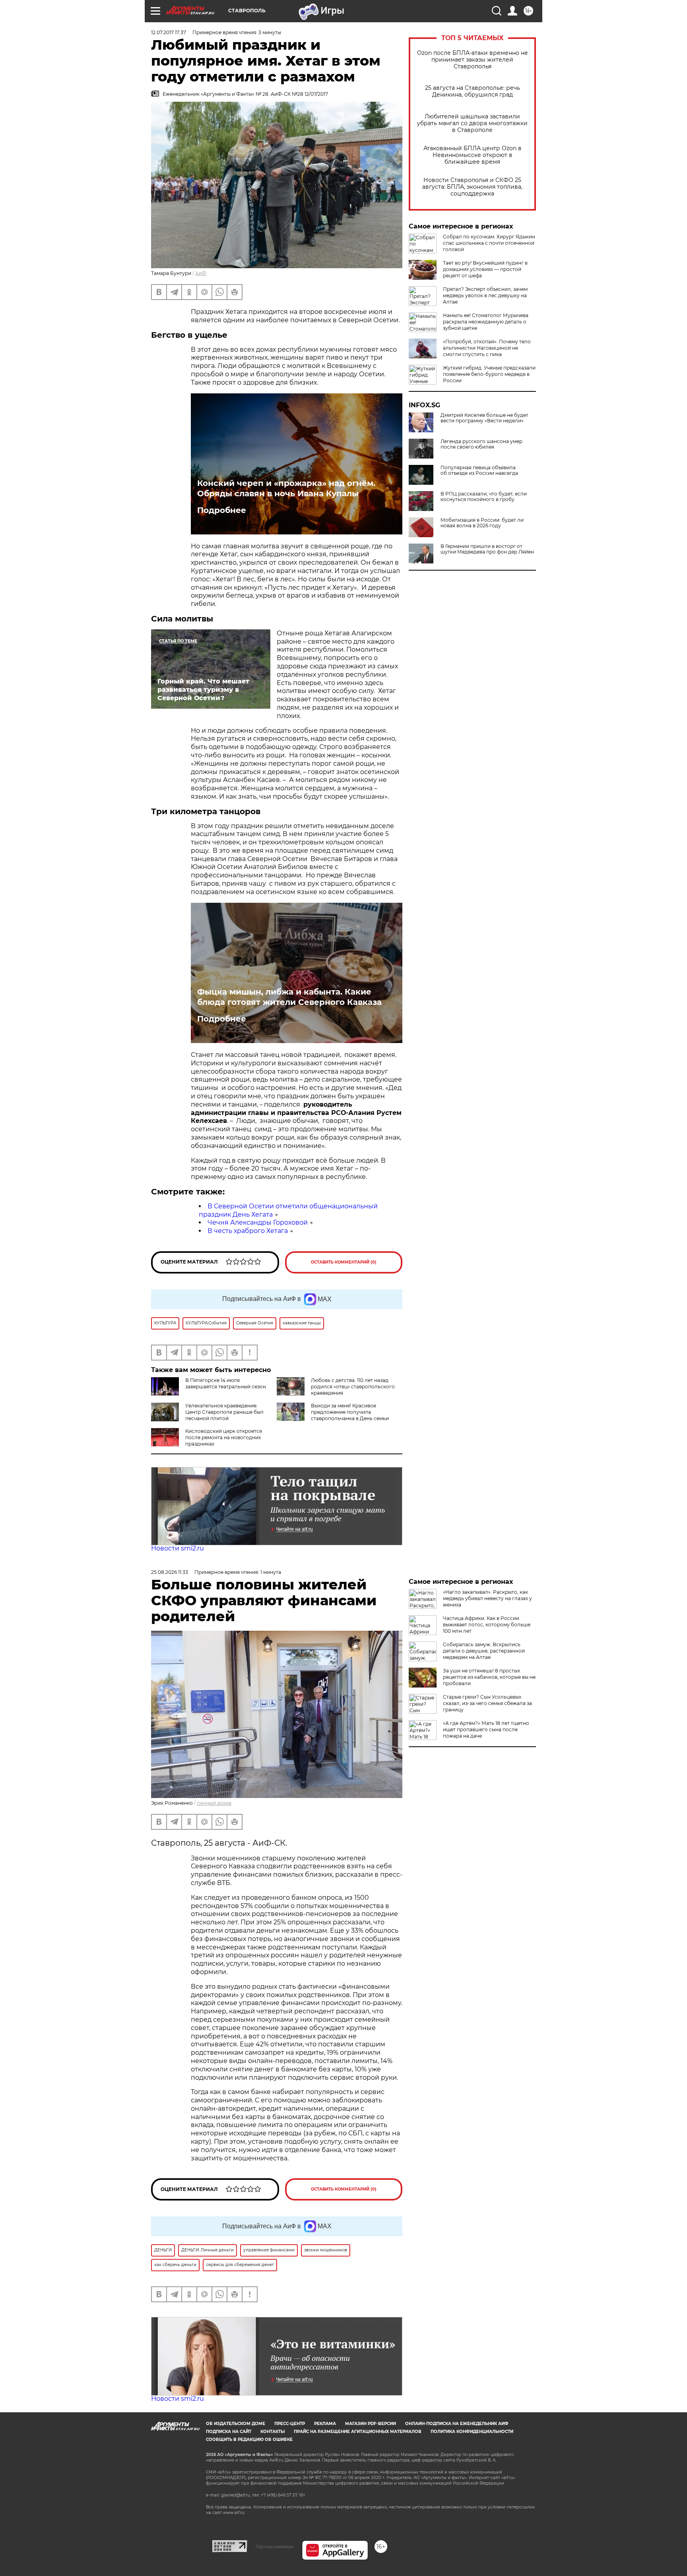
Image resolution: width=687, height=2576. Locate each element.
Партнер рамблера (275, 2547)
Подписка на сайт (229, 2432)
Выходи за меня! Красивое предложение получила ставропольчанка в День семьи (350, 1412)
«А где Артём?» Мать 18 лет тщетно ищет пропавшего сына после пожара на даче (486, 1729)
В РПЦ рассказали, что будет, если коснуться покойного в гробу (484, 497)
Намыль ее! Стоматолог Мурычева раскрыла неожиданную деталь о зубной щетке (486, 322)
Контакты (273, 2432)
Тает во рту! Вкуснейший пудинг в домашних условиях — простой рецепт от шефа (485, 269)
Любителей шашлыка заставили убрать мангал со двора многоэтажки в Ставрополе (472, 123)
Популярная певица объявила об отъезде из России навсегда (479, 470)
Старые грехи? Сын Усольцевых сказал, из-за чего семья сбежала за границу (487, 1703)
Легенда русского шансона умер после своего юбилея (481, 444)
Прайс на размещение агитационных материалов (358, 2432)
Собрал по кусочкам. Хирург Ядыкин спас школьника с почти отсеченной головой (489, 243)
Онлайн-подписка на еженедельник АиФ (457, 2424)
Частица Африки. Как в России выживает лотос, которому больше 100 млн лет (487, 1625)
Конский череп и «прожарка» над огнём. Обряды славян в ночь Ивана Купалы (286, 488)
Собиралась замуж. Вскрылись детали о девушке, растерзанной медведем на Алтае (484, 1651)
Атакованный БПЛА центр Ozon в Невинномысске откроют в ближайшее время (473, 155)
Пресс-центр (290, 2424)
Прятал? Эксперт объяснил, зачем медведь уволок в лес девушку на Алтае (485, 295)
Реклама (325, 2424)
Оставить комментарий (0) (344, 1262)
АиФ (201, 273)
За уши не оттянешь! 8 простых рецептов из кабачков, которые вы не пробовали (489, 1677)
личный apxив (214, 1803)
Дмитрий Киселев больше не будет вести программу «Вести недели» (484, 418)
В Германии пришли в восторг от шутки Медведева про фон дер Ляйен (487, 549)
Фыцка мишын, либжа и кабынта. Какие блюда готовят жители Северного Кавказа (289, 997)
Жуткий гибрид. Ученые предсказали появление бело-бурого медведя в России (489, 374)
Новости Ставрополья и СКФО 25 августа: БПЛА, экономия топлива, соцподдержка (472, 187)
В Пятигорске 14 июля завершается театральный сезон (226, 1383)
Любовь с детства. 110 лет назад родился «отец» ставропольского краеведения (353, 1387)
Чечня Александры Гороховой (258, 1222)
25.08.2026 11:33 (170, 1572)
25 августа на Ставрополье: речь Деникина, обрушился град (473, 91)
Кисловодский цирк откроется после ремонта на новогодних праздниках (224, 1437)
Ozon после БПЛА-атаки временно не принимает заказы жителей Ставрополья (473, 60)
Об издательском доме (236, 2424)
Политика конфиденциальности (472, 2432)
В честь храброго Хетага (248, 1231)
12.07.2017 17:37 (169, 32)
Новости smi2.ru (178, 1548)
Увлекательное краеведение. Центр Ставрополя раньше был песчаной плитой (224, 1412)
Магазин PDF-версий (371, 2424)
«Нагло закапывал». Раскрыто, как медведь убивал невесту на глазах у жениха (487, 1598)
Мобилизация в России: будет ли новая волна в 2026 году (482, 523)
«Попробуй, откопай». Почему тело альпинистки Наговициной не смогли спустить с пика (487, 348)
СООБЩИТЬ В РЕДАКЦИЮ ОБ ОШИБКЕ (249, 2440)
